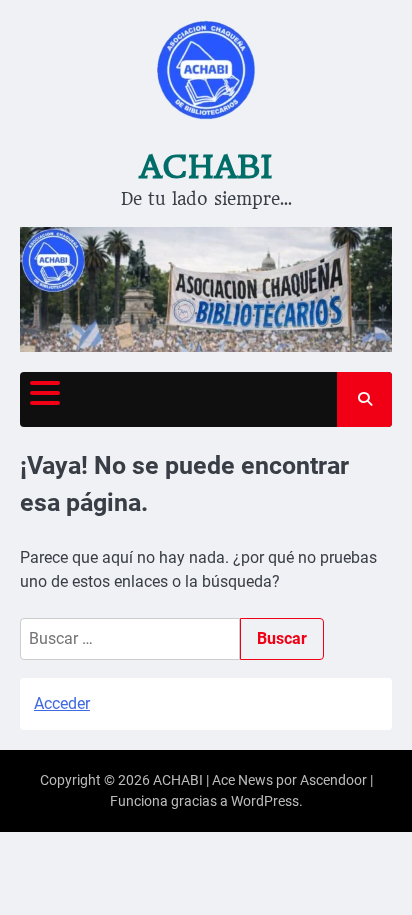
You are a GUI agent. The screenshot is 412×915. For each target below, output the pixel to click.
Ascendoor (333, 780)
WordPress (265, 801)
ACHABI (206, 166)
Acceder (62, 703)
